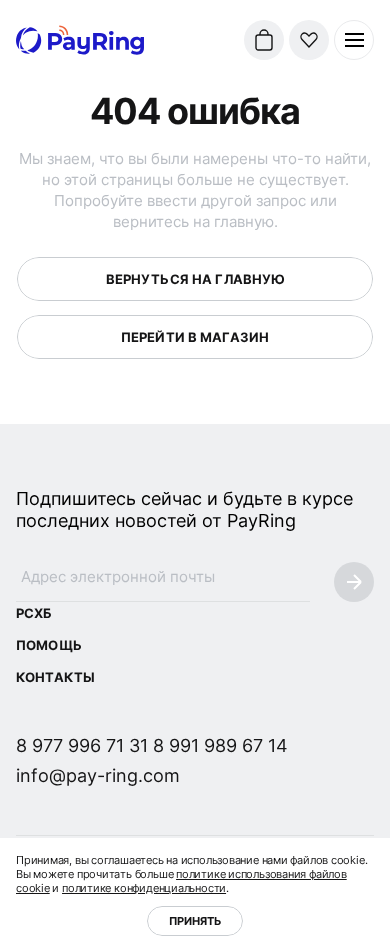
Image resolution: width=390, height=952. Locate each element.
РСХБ (34, 613)
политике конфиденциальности (144, 888)
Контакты (55, 677)
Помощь (49, 645)
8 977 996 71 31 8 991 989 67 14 (152, 745)
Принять (195, 921)
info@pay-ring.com (98, 775)
